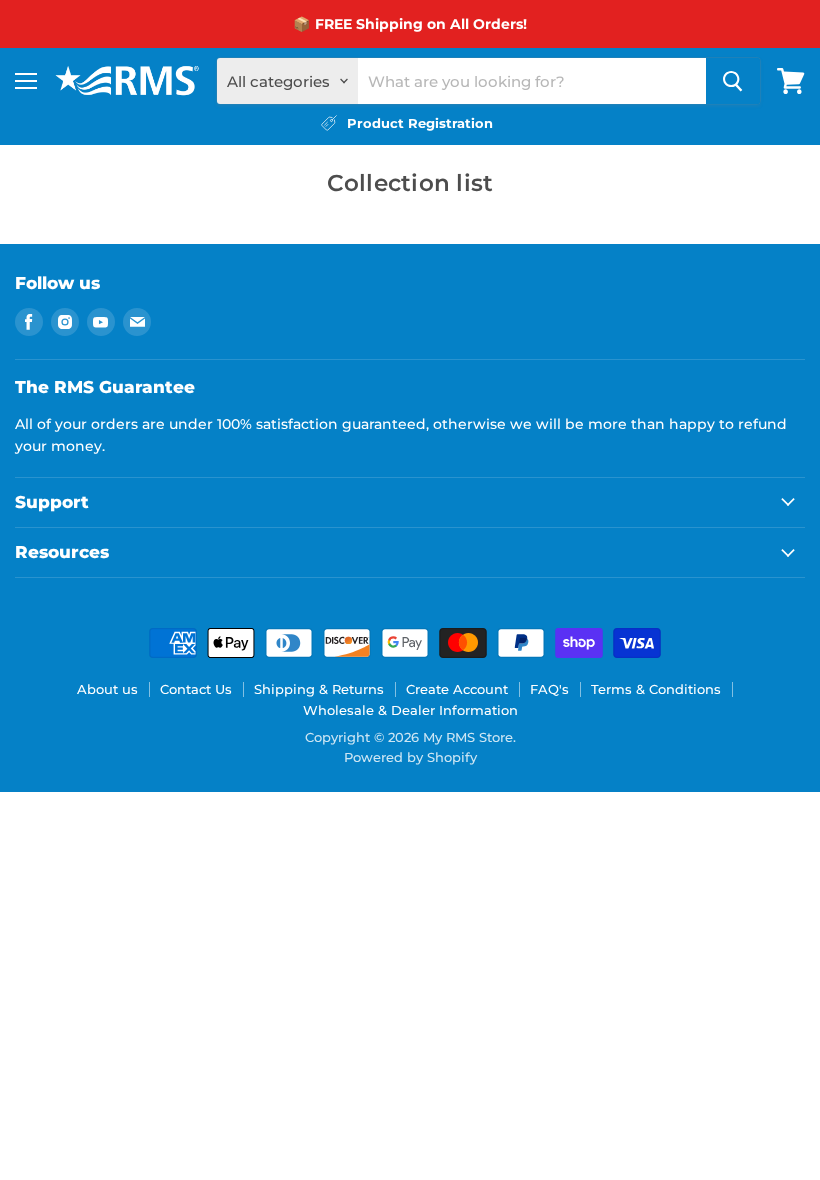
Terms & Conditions (656, 689)
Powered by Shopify (410, 757)
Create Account (457, 689)
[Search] (733, 81)
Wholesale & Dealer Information (410, 710)
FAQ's (549, 689)
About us (107, 689)
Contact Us (196, 689)
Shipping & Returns (319, 689)
